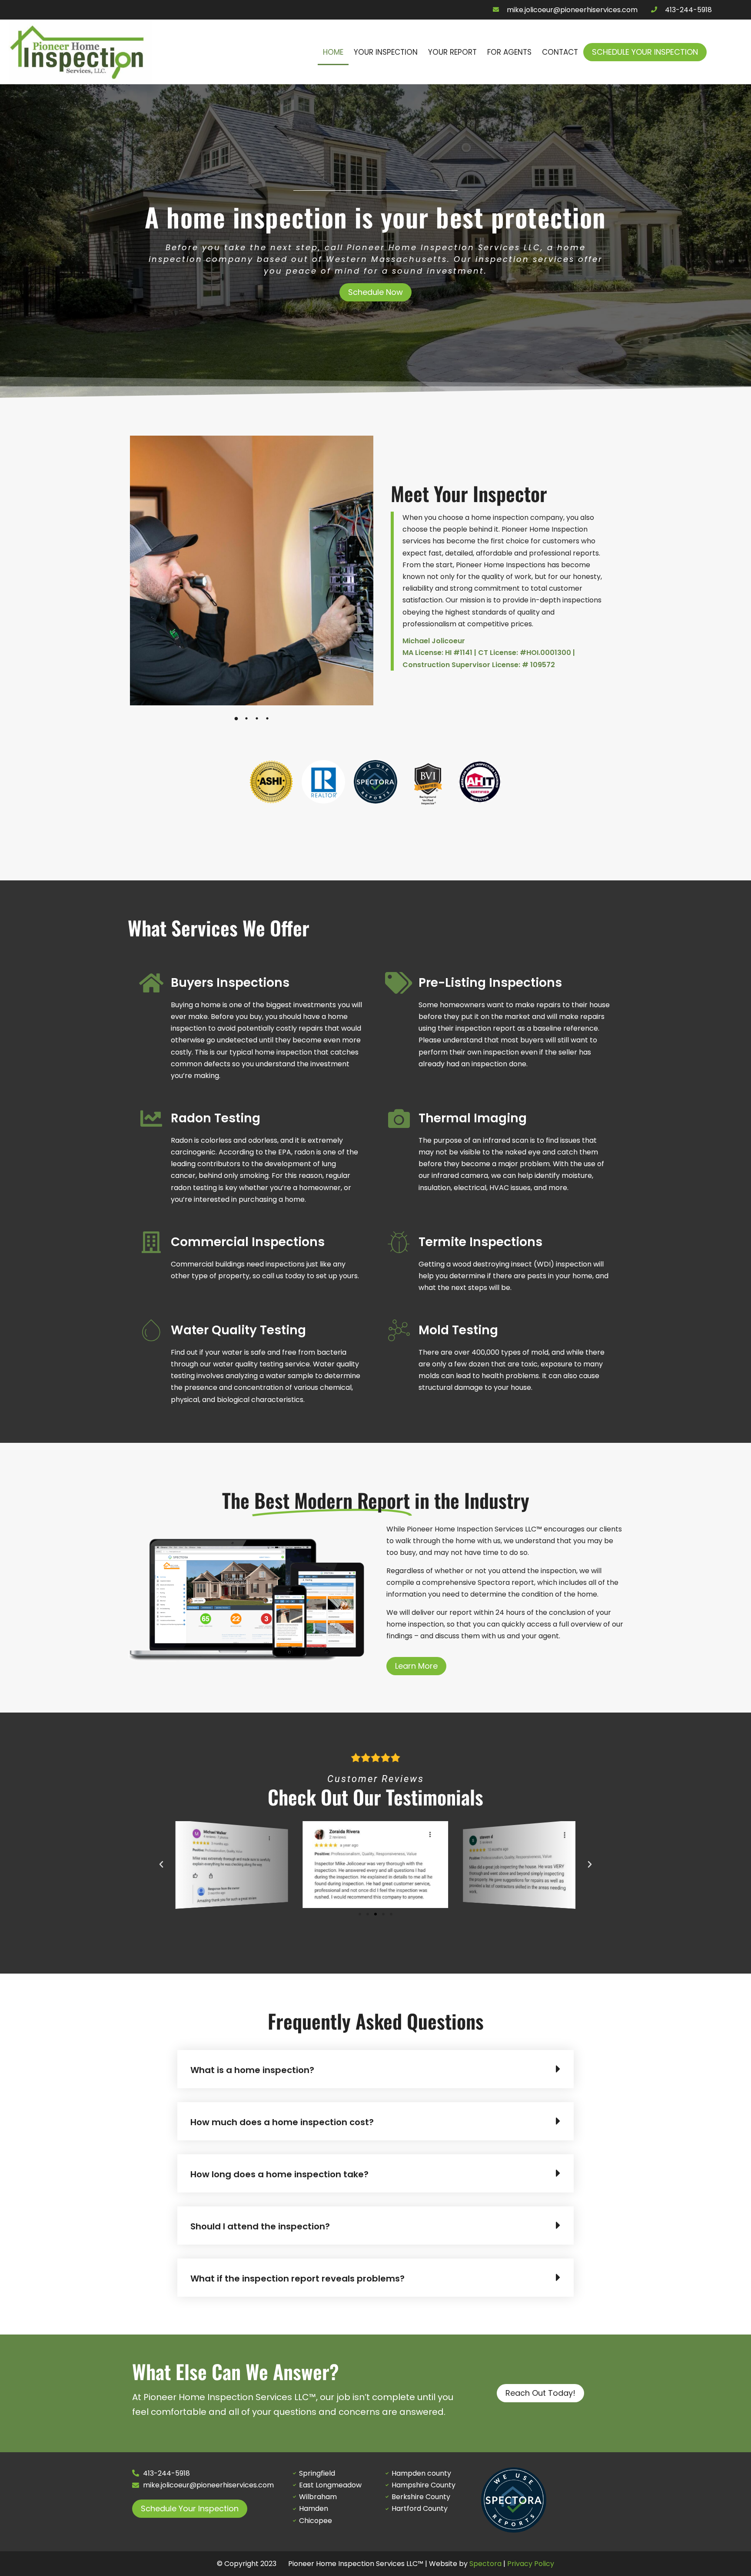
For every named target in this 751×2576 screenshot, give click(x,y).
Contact (560, 52)
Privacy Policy (531, 2564)
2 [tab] (246, 718)
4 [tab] (267, 718)
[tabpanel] (252, 570)
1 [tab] (236, 718)
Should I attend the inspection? (260, 2226)
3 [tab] (257, 718)
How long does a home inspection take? (279, 2174)
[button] (259, 789)
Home (333, 52)
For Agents (509, 52)
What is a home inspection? (252, 2070)
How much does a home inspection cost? (282, 2122)
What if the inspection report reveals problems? (297, 2278)
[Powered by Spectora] (514, 2530)
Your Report (452, 52)
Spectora (485, 2564)
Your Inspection (386, 52)
